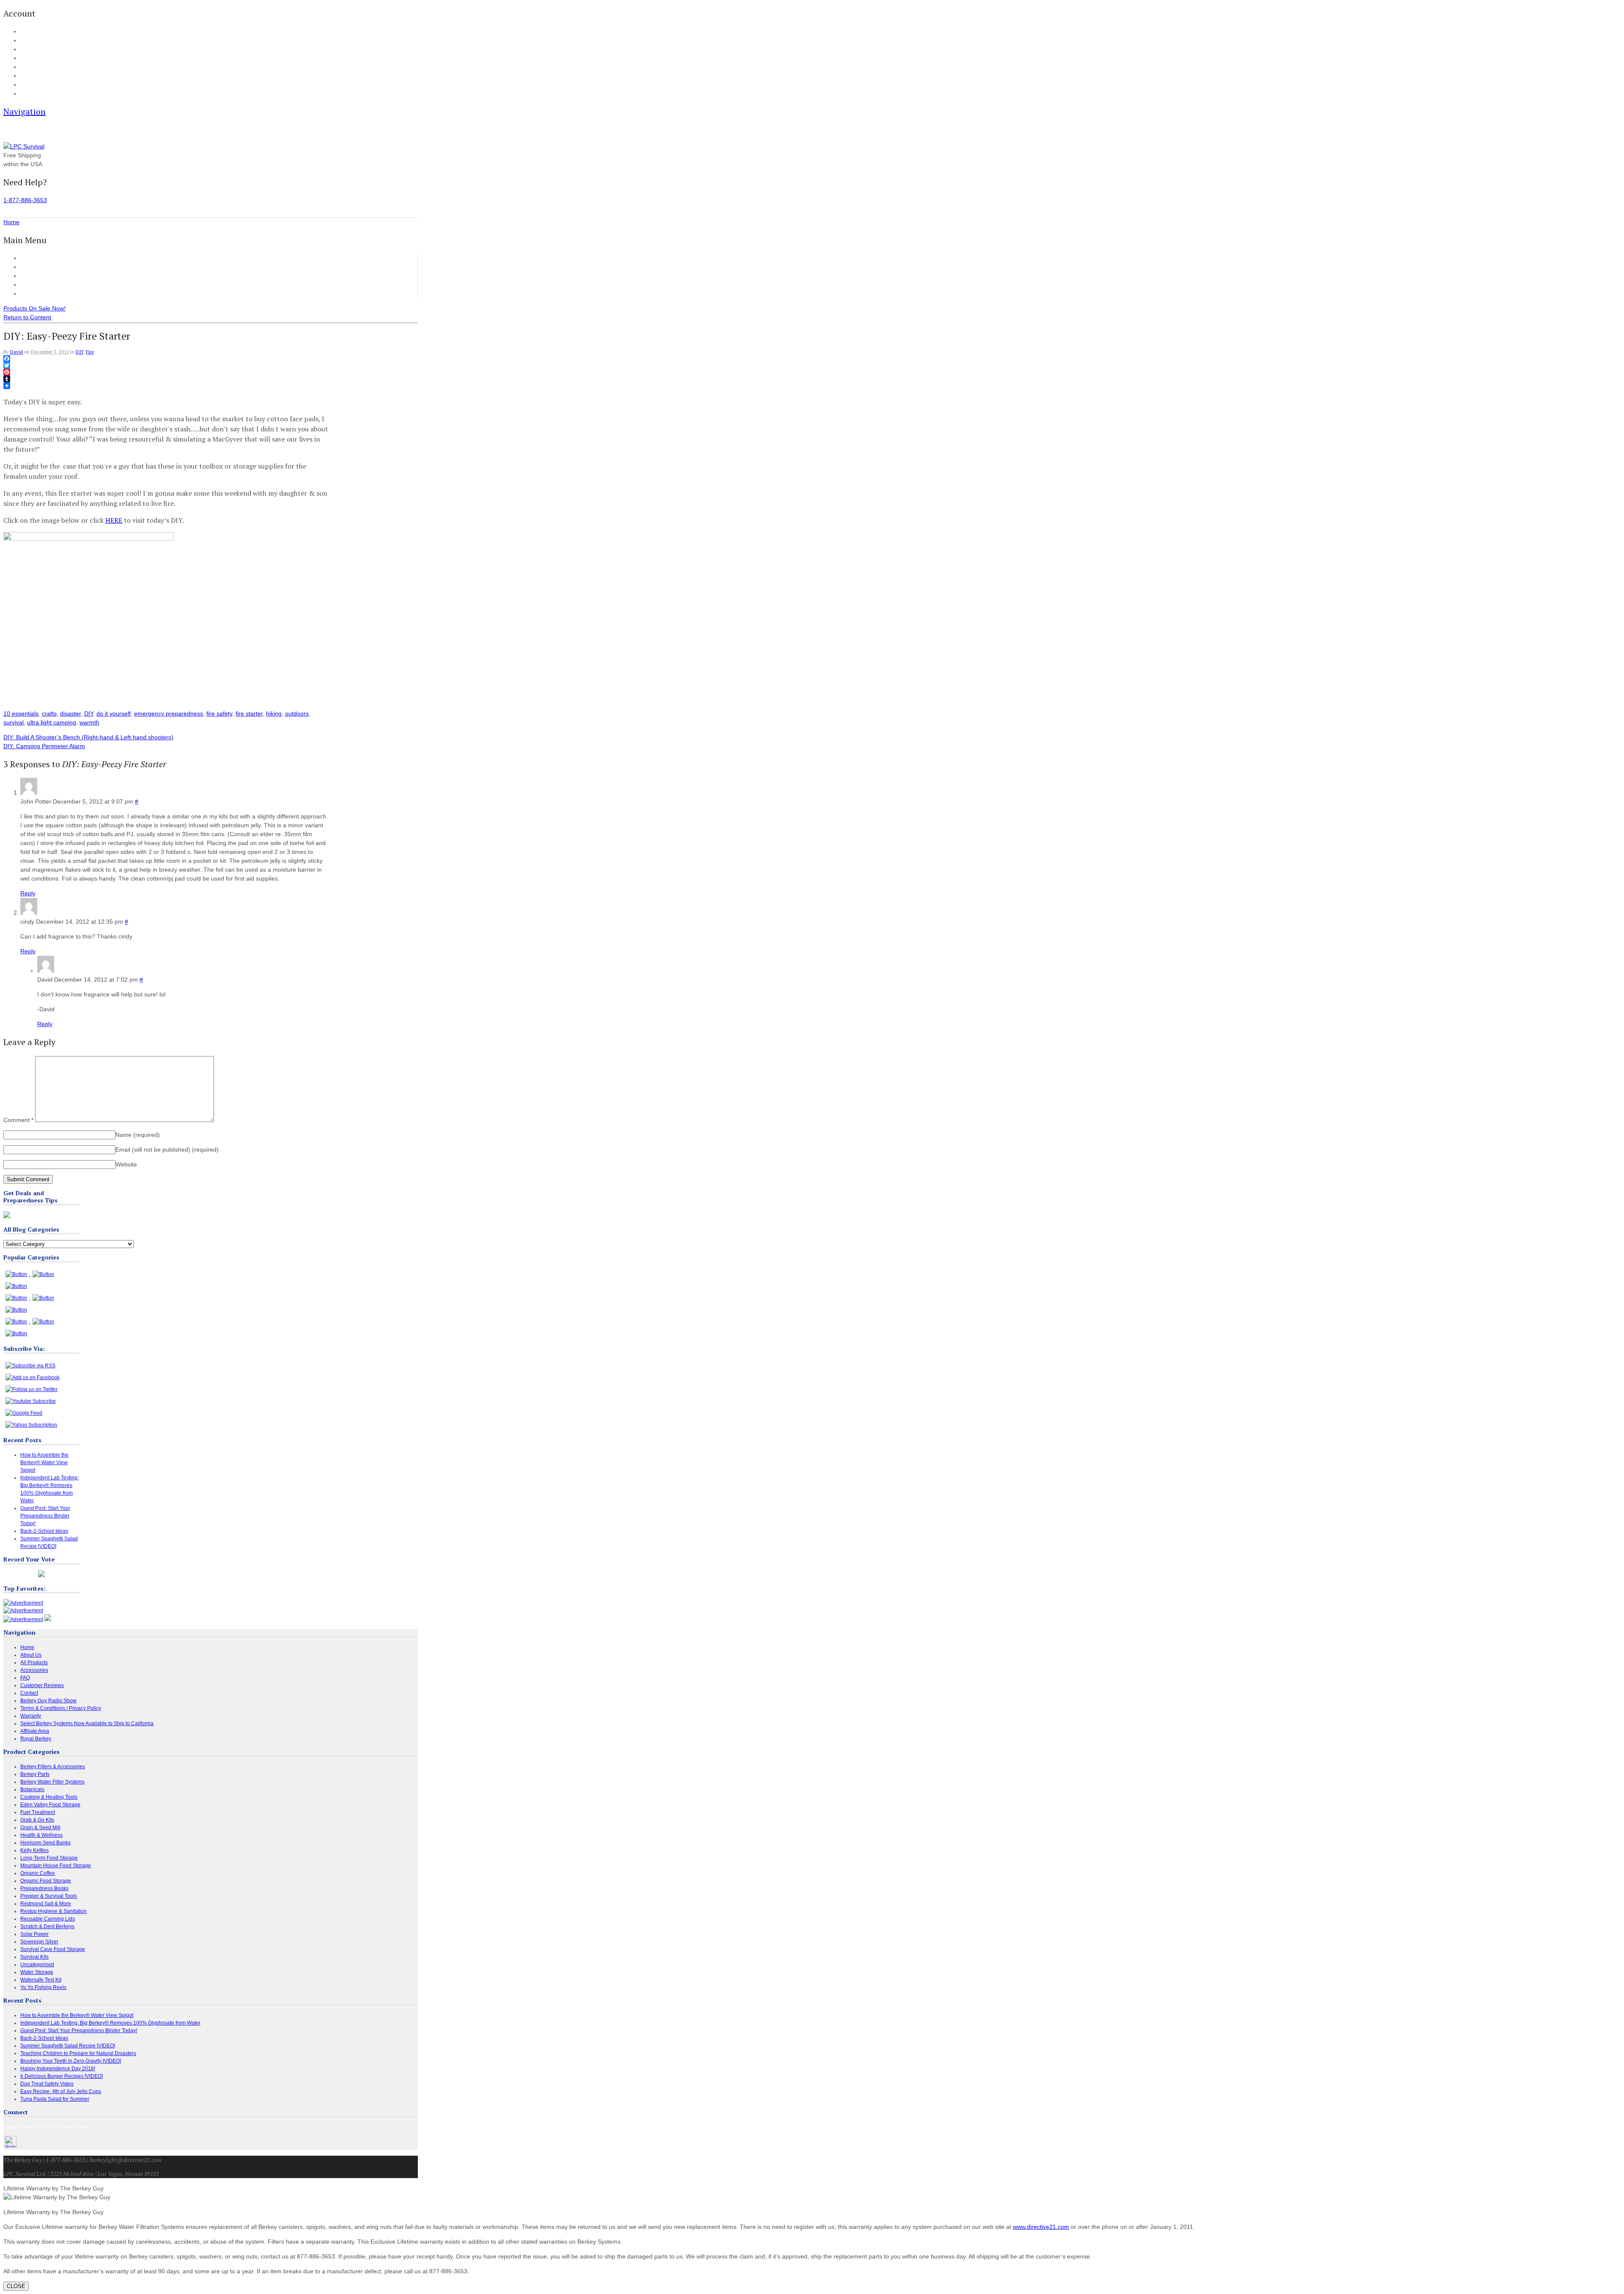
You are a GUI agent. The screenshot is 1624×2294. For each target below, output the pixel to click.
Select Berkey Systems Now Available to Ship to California (87, 1723)
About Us (30, 85)
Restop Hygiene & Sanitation (53, 1911)
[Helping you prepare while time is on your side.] (24, 146)
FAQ (25, 76)
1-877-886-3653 (25, 200)
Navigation (25, 111)
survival (14, 722)
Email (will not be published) (167, 1150)
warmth (89, 722)
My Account (32, 32)
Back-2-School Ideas (44, 1531)
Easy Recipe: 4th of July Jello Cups (61, 2091)
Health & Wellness (41, 1835)
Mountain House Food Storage (56, 1866)
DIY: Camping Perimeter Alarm (44, 746)
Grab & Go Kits (37, 1820)
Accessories (36, 276)
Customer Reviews (45, 285)
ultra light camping (52, 722)
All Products (36, 267)
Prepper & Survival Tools (49, 1896)
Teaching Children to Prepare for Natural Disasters (78, 2053)
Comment (18, 1120)
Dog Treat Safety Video (47, 2084)
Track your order (38, 58)
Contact (28, 94)
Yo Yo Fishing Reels (43, 1987)
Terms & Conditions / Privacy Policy (61, 1708)
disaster (70, 713)
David (16, 352)
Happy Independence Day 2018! (58, 2069)
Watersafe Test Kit (41, 1980)
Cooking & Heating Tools (49, 1797)
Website (126, 1164)
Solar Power (34, 1934)
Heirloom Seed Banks (45, 1843)
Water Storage (37, 1972)
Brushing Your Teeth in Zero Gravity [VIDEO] (71, 2061)
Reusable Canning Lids (48, 1919)
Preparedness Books (44, 1888)
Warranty (31, 1716)
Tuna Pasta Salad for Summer (55, 2099)
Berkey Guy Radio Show (48, 1701)
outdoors (297, 713)
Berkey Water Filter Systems (52, 1782)
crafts (49, 713)
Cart (25, 41)
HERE (114, 520)
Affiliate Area (35, 1731)
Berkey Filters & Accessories (53, 1767)
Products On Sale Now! (34, 308)
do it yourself (114, 713)
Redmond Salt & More (46, 1904)
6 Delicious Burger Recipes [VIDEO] (62, 2076)
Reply (28, 893)
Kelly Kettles (34, 1850)
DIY (80, 352)
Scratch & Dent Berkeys (47, 1926)
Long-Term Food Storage (49, 1858)
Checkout (30, 49)
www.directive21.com (1041, 2227)
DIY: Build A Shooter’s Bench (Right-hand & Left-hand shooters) (88, 737)
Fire (90, 352)
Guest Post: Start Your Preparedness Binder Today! (45, 1516)
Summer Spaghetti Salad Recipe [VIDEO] (68, 2046)
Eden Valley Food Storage (50, 1805)
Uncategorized (37, 1965)
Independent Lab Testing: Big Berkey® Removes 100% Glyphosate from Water (110, 2023)
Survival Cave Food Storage (53, 1949)
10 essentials (21, 713)
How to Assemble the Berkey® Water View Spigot (44, 1463)
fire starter (249, 713)
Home (28, 258)
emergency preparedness (169, 713)
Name (138, 1135)
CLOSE (16, 2286)
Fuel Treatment (38, 1812)
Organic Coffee (38, 1873)
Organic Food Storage (46, 1881)
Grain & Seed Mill (40, 1828)
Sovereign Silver (39, 1942)
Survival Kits (34, 1957)
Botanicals (32, 1789)
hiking (274, 713)
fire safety (219, 713)
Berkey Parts (35, 1774)
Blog (25, 67)
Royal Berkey (36, 1739)
